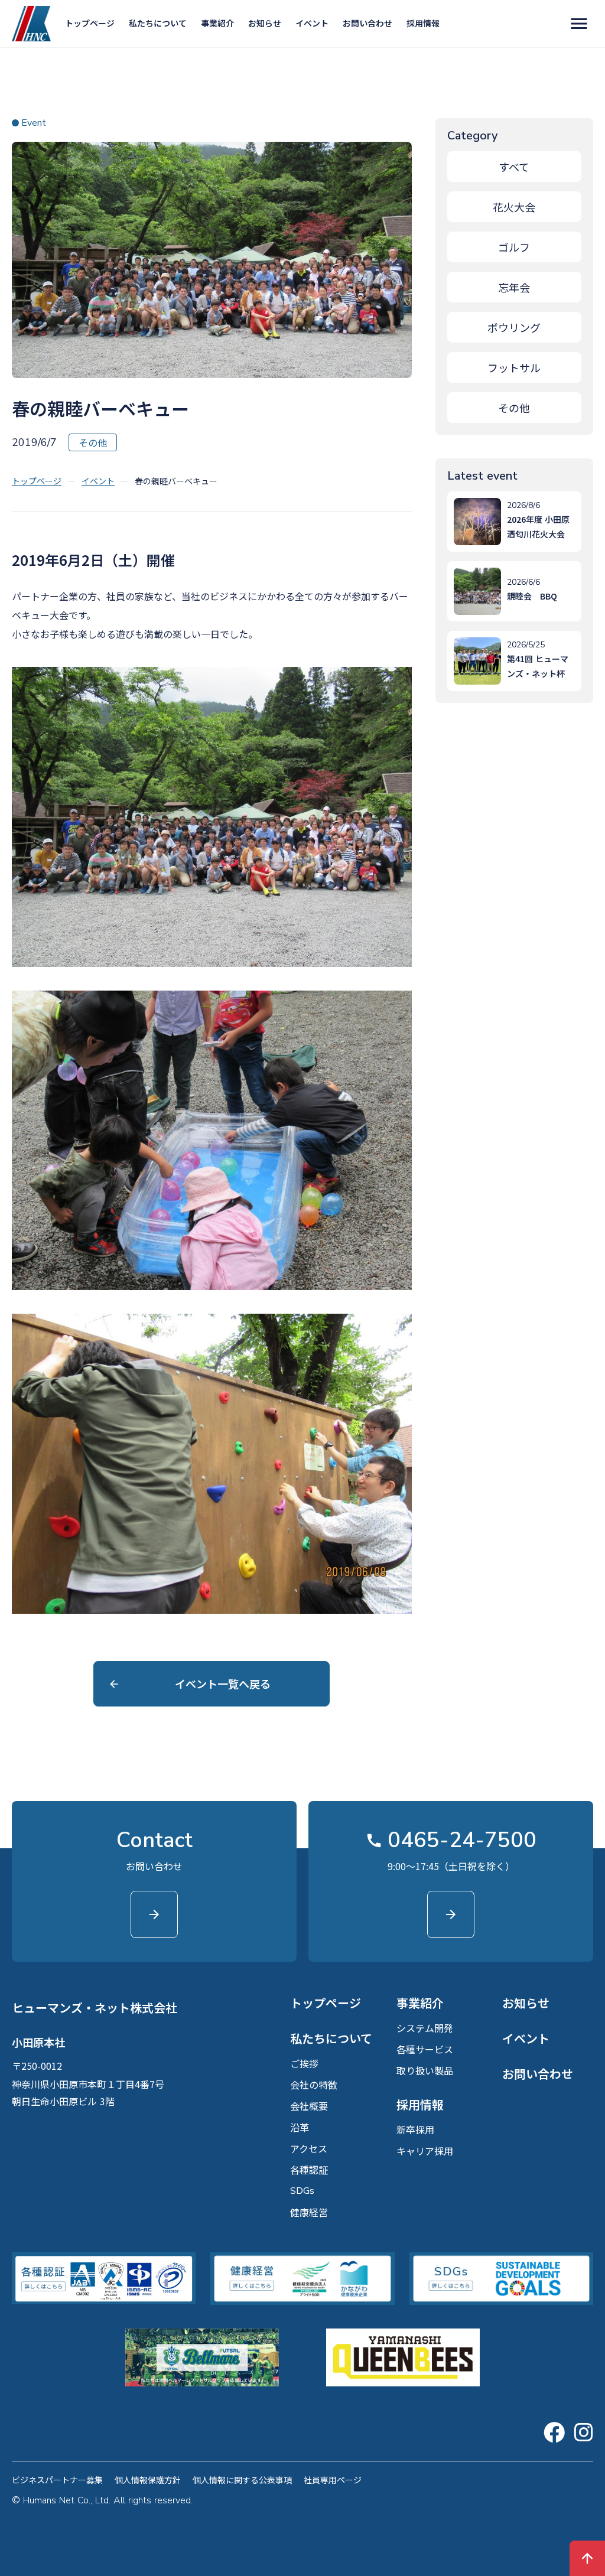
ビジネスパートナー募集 (57, 2480)
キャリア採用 (425, 2151)
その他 (514, 408)
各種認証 (309, 2170)
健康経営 (309, 2212)
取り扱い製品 (425, 2070)
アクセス (309, 2148)
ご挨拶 (304, 2063)
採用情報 (423, 23)
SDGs (302, 2191)
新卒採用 (415, 2129)
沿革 (300, 2127)
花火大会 (514, 207)
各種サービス (425, 2049)
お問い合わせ (367, 23)
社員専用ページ (333, 2480)
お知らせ (265, 23)
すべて (514, 167)
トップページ (90, 23)
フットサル (514, 367)
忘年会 (514, 287)
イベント (312, 23)
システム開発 (425, 2028)
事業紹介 (217, 23)
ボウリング (514, 327)
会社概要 (309, 2106)
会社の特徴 (314, 2085)
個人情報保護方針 (148, 2480)
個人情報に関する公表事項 (242, 2480)
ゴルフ (514, 247)
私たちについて (158, 23)
